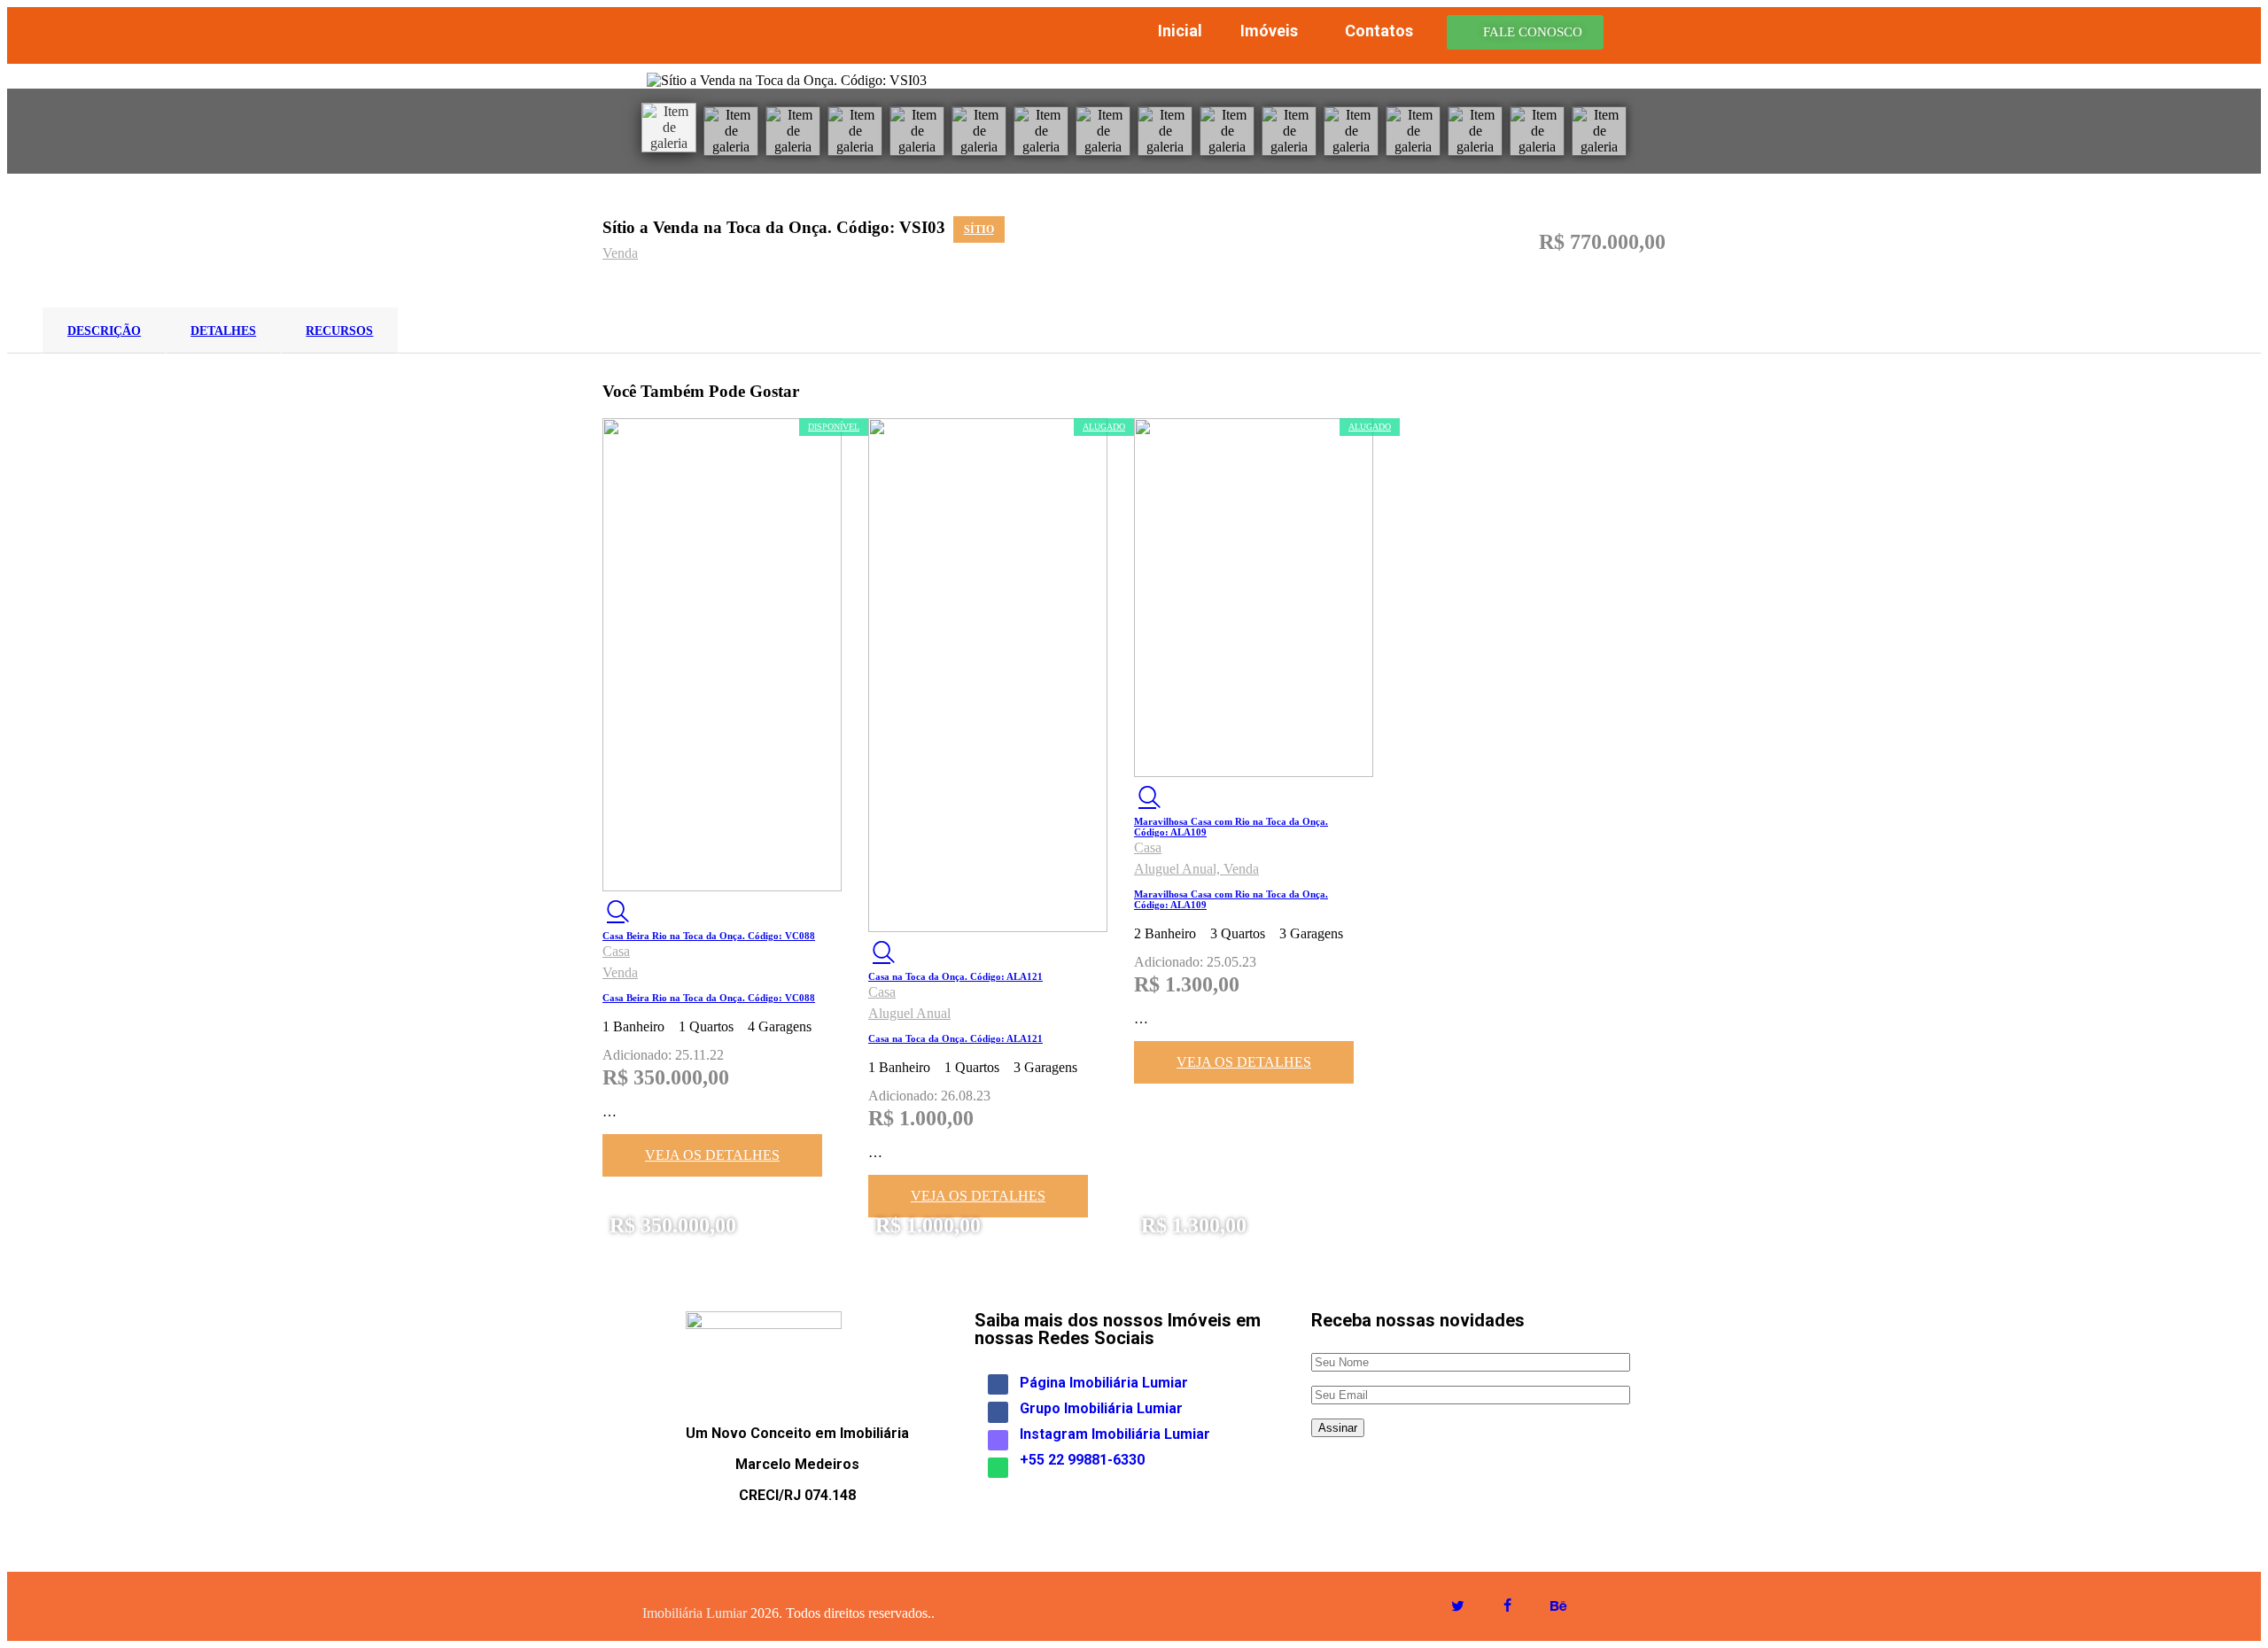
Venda (620, 253)
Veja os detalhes (712, 1155)
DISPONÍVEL (834, 427)
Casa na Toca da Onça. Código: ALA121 (955, 976)
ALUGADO (1104, 427)
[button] (1525, 32)
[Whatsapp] (998, 1468)
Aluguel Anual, (1179, 869)
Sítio (979, 229)
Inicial (1180, 31)
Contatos (1379, 31)
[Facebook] (998, 1384)
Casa (616, 951)
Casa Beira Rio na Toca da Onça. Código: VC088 (709, 936)
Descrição (104, 331)
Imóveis (1269, 31)
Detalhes (223, 331)
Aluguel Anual (909, 1013)
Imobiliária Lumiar (695, 1613)
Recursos (339, 331)
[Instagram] (998, 1440)
